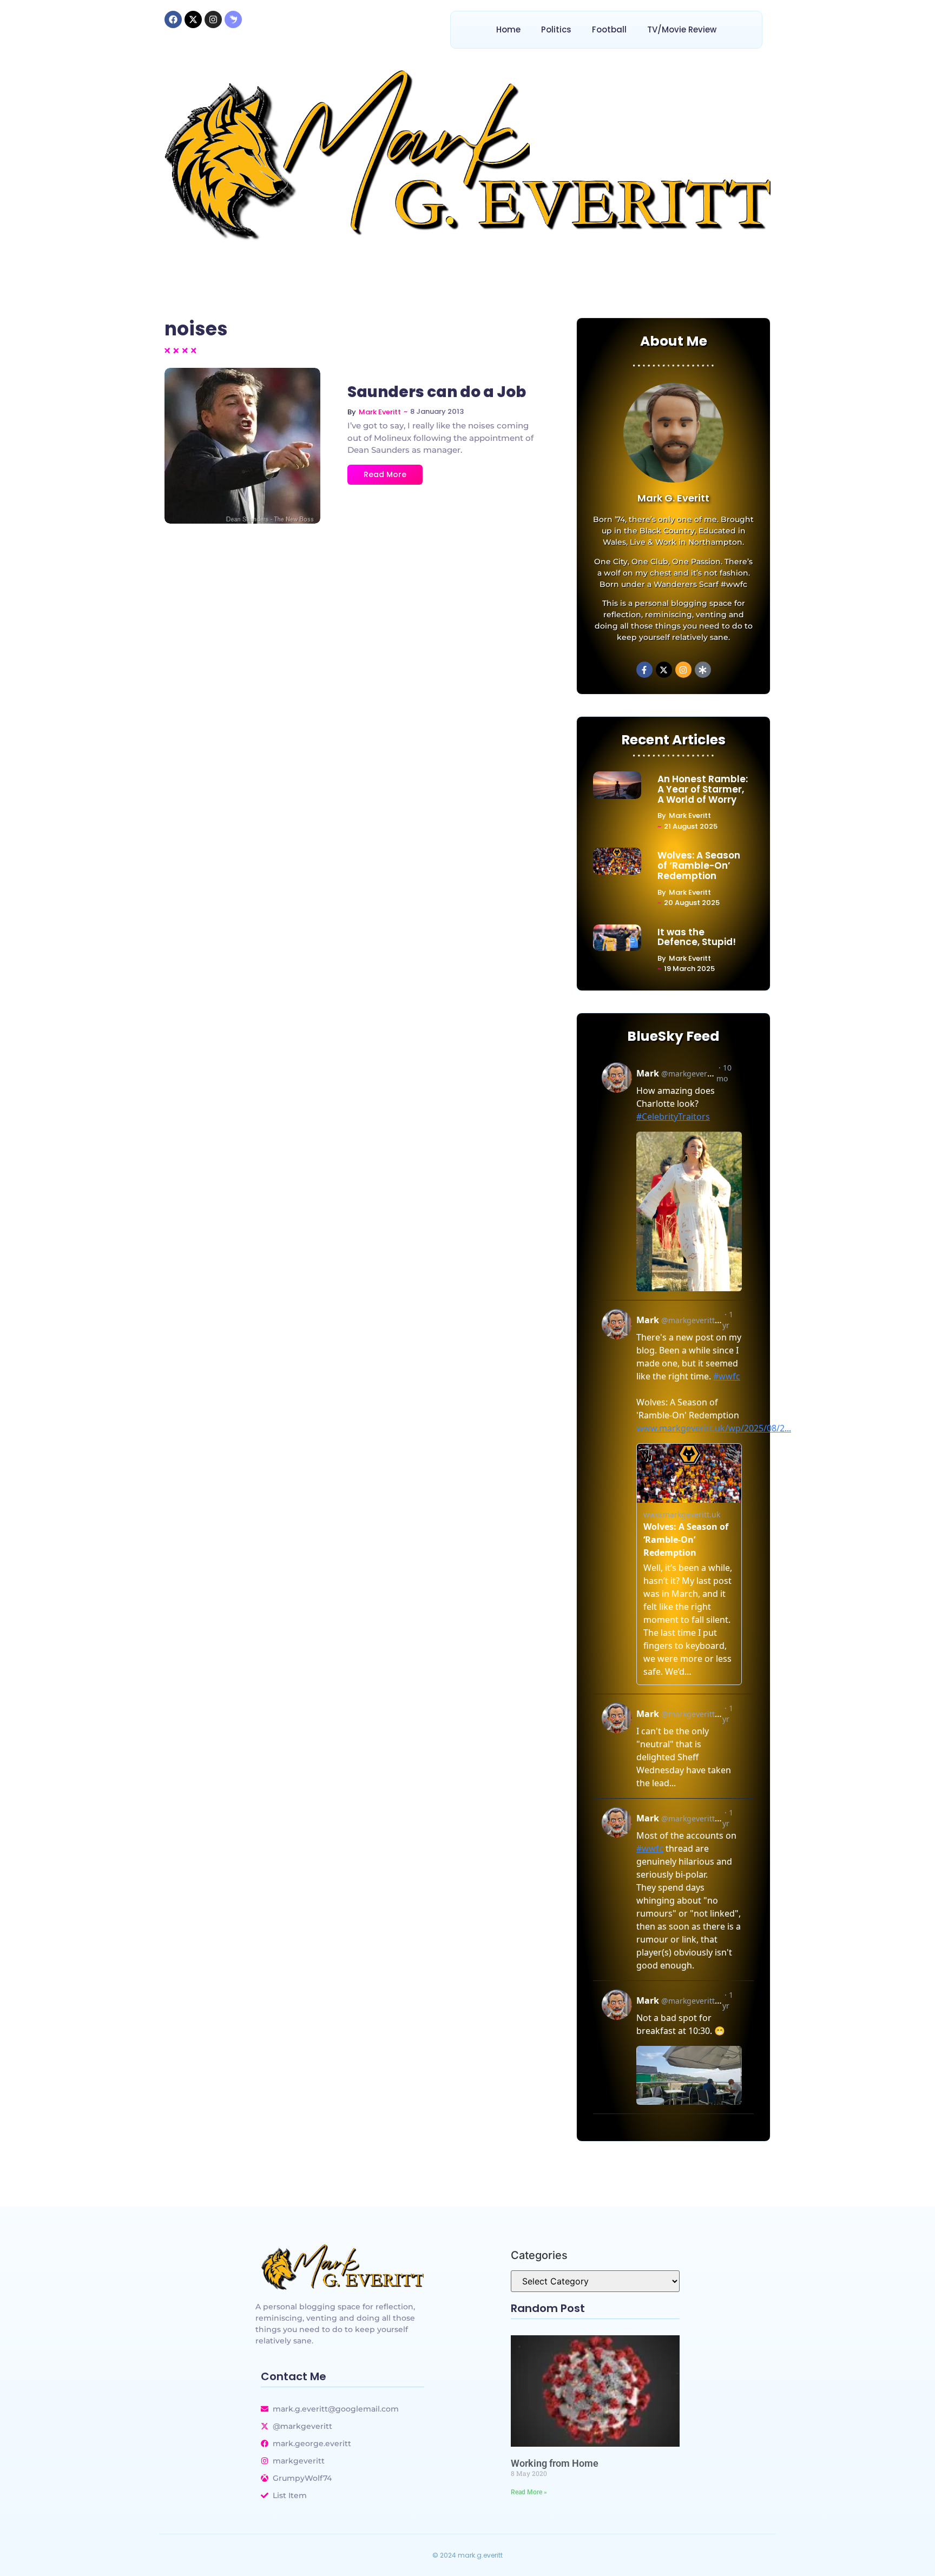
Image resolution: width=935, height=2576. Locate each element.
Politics (556, 29)
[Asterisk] (703, 670)
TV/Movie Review (682, 29)
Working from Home (555, 2463)
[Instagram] (213, 19)
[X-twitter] (193, 19)
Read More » (529, 2492)
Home (508, 29)
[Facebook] (173, 19)
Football (609, 29)
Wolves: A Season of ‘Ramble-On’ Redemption (699, 866)
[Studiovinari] (233, 19)
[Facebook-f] (644, 670)
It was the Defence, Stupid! (697, 937)
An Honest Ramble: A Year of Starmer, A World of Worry (703, 789)
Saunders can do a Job (437, 392)
